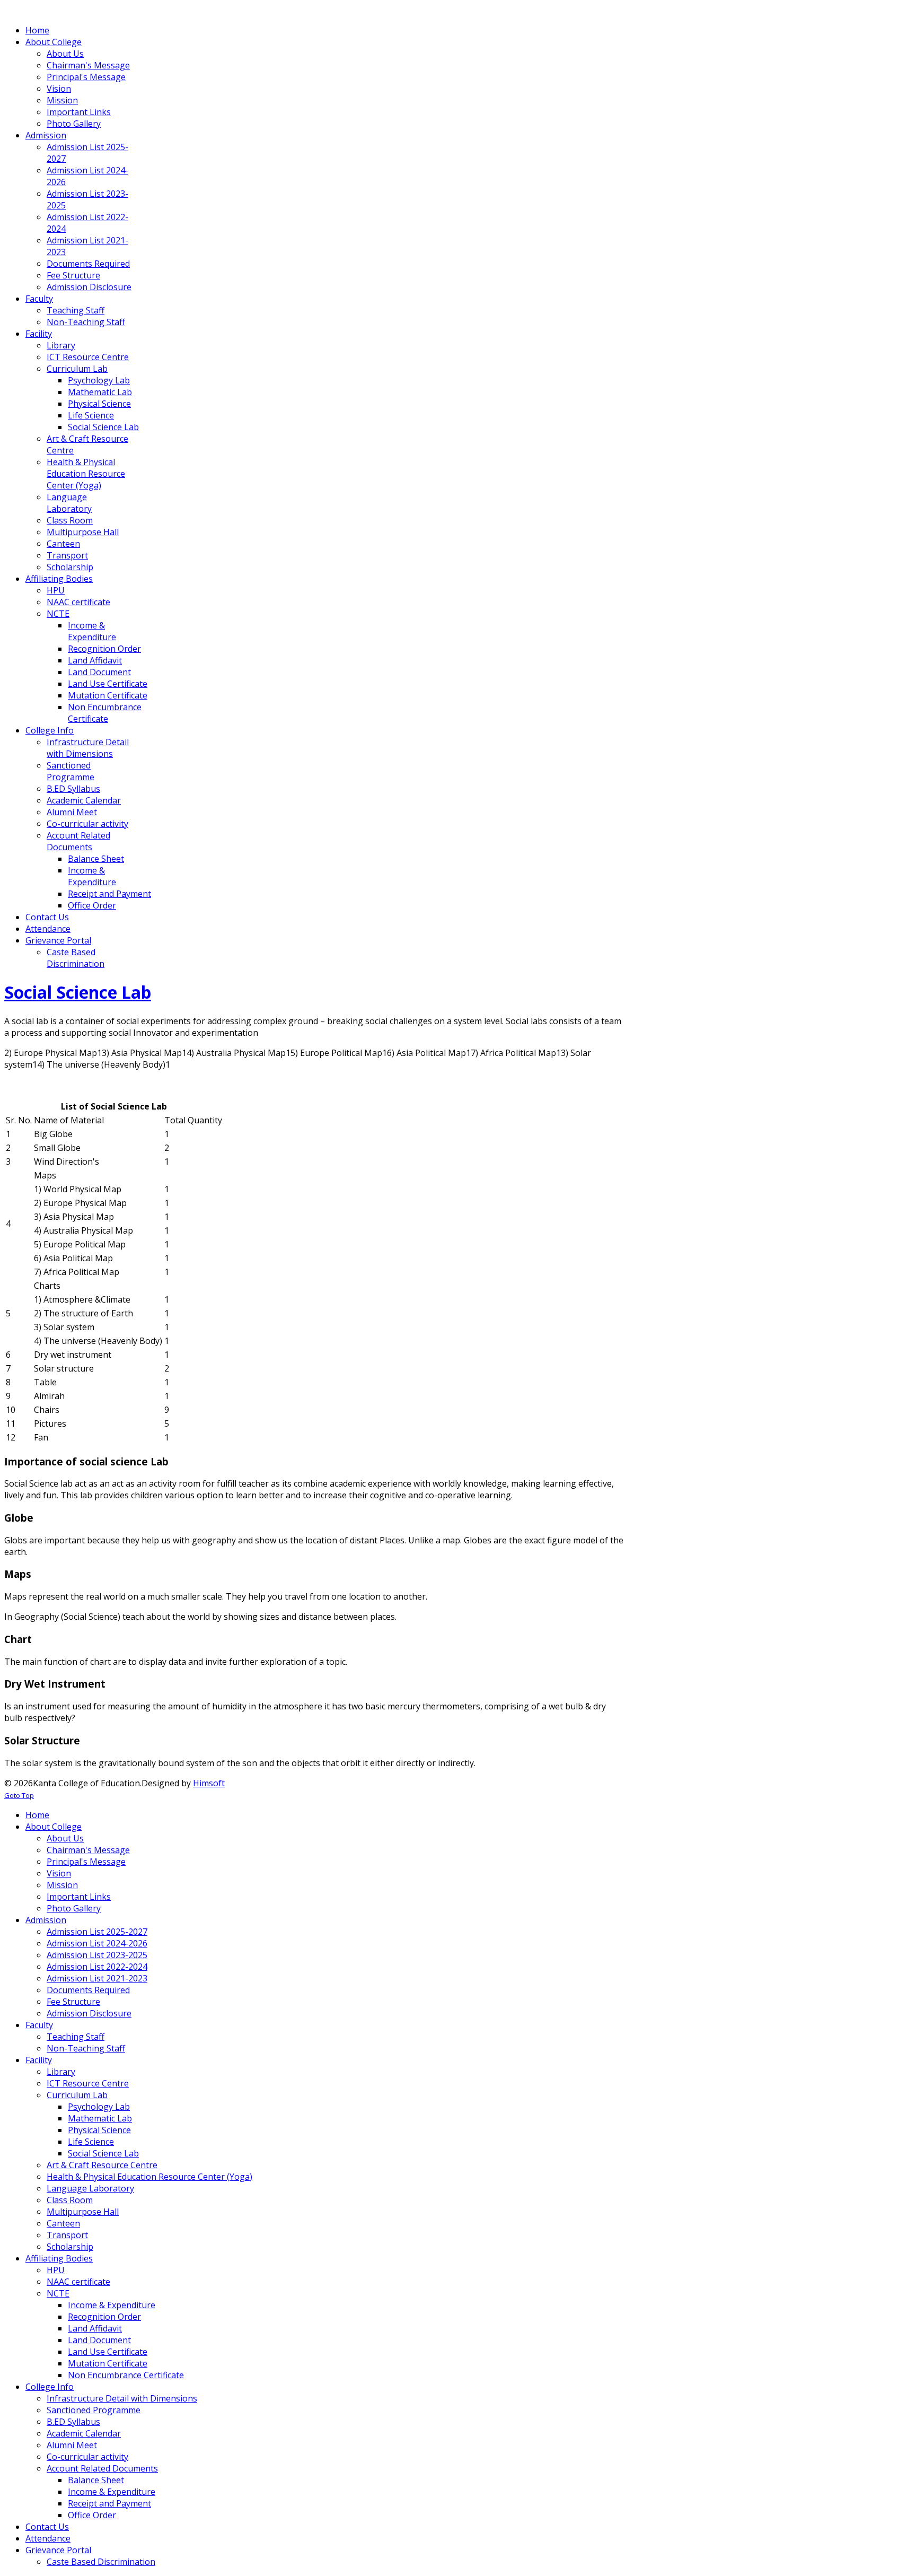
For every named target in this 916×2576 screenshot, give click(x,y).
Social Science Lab (78, 992)
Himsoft (209, 1783)
